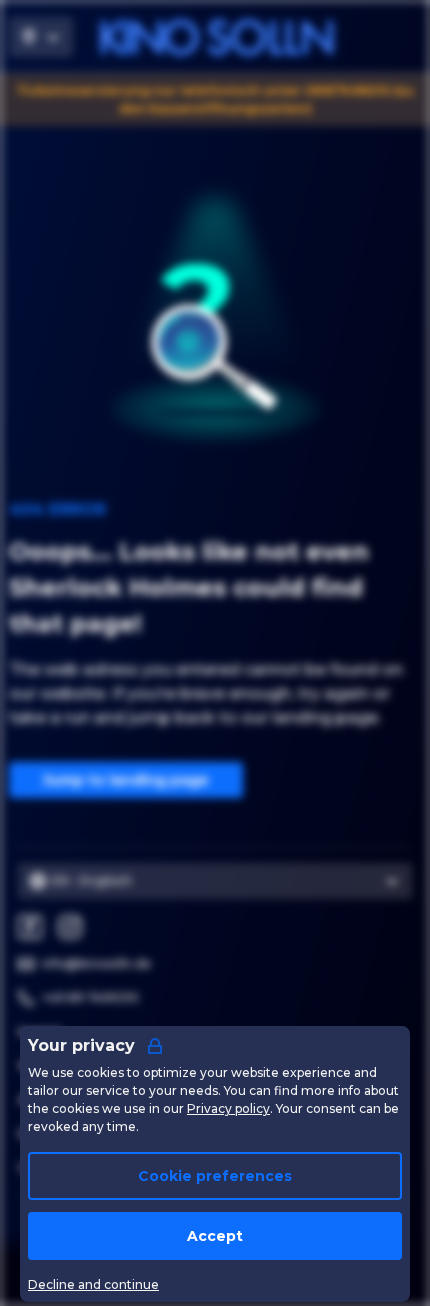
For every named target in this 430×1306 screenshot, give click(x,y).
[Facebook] (30, 927)
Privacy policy (228, 1108)
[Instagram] (70, 927)
